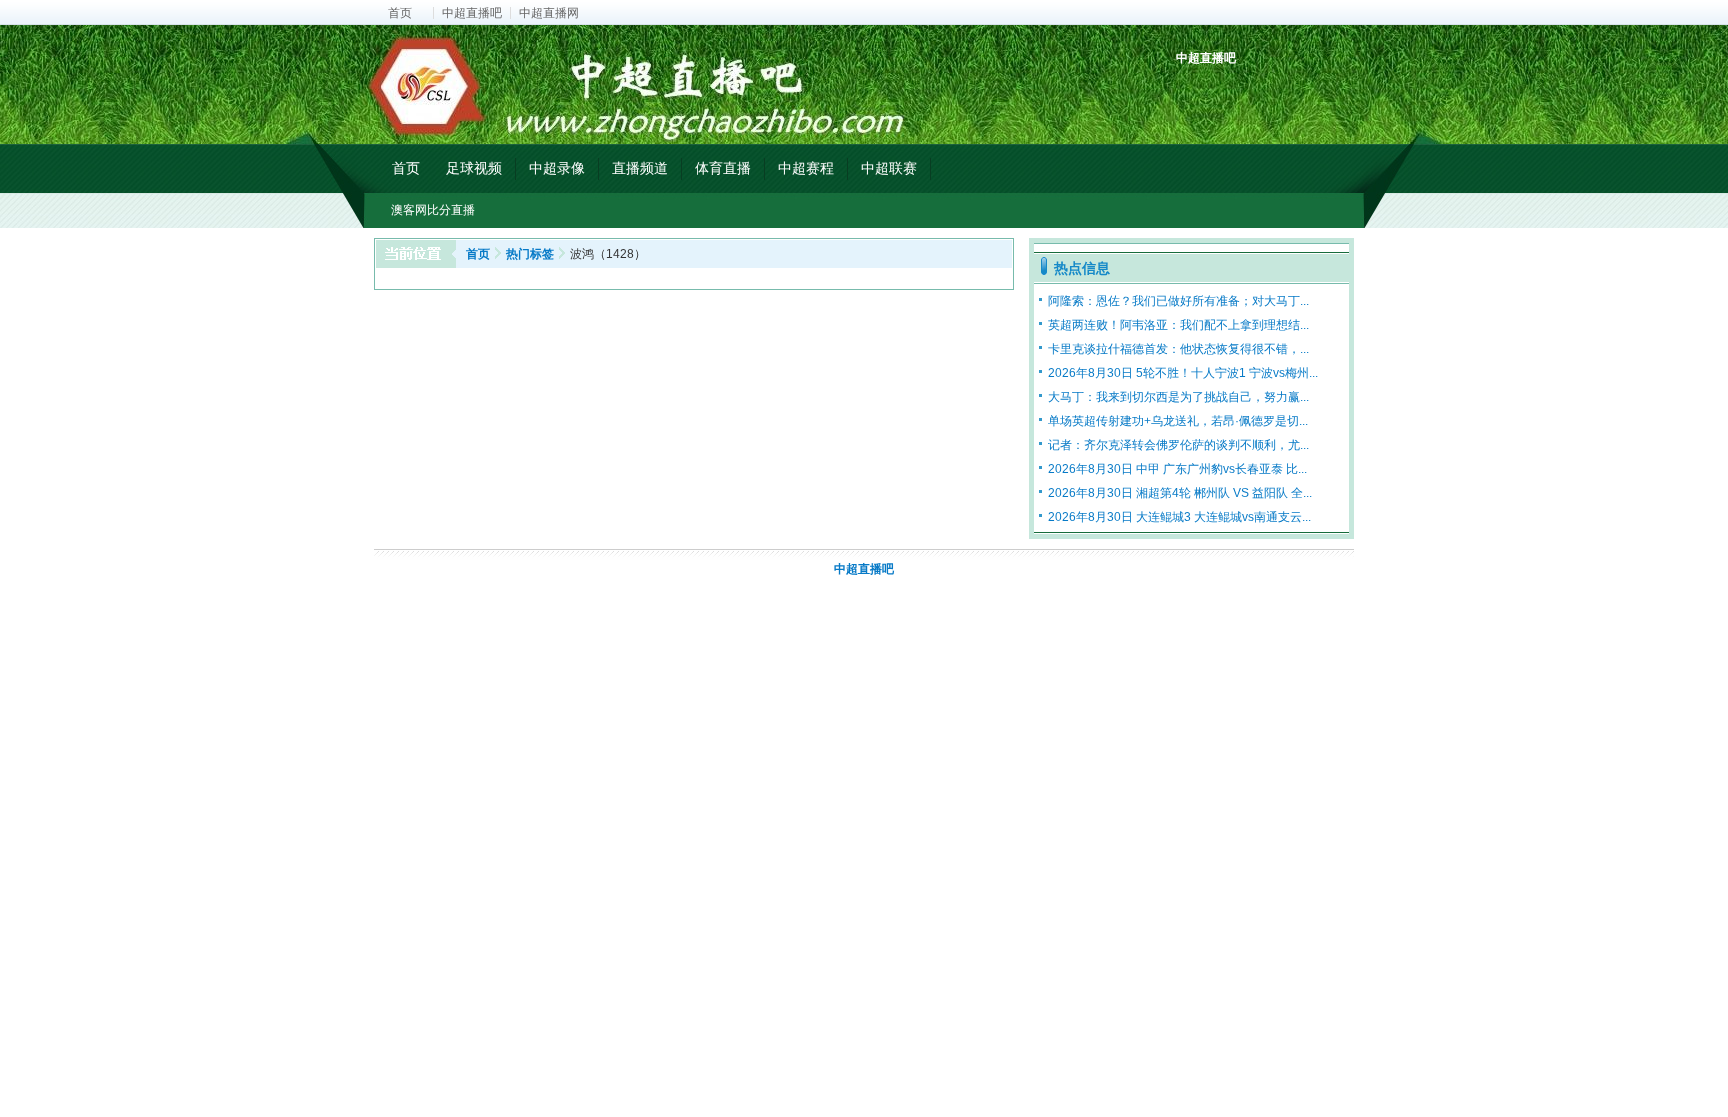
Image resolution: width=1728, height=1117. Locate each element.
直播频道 (640, 168)
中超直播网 (549, 13)
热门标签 (530, 254)
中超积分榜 (1193, 92)
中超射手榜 (1239, 92)
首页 (400, 13)
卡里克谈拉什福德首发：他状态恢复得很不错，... (1178, 349)
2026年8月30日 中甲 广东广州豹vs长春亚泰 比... (1177, 469)
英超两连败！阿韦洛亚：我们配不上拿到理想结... (1178, 325)
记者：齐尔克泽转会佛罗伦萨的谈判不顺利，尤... (1178, 445)
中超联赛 (889, 168)
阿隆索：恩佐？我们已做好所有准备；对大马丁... (1178, 301)
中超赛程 (806, 168)
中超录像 (557, 168)
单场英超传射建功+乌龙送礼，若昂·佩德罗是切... (1178, 421)
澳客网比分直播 (433, 210)
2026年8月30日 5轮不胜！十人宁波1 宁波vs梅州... (1183, 373)
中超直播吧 (472, 13)
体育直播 (723, 168)
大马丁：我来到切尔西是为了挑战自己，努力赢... (1178, 397)
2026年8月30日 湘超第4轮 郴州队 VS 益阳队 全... (1180, 493)
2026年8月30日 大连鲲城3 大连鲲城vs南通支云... (1179, 517)
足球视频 (474, 168)
